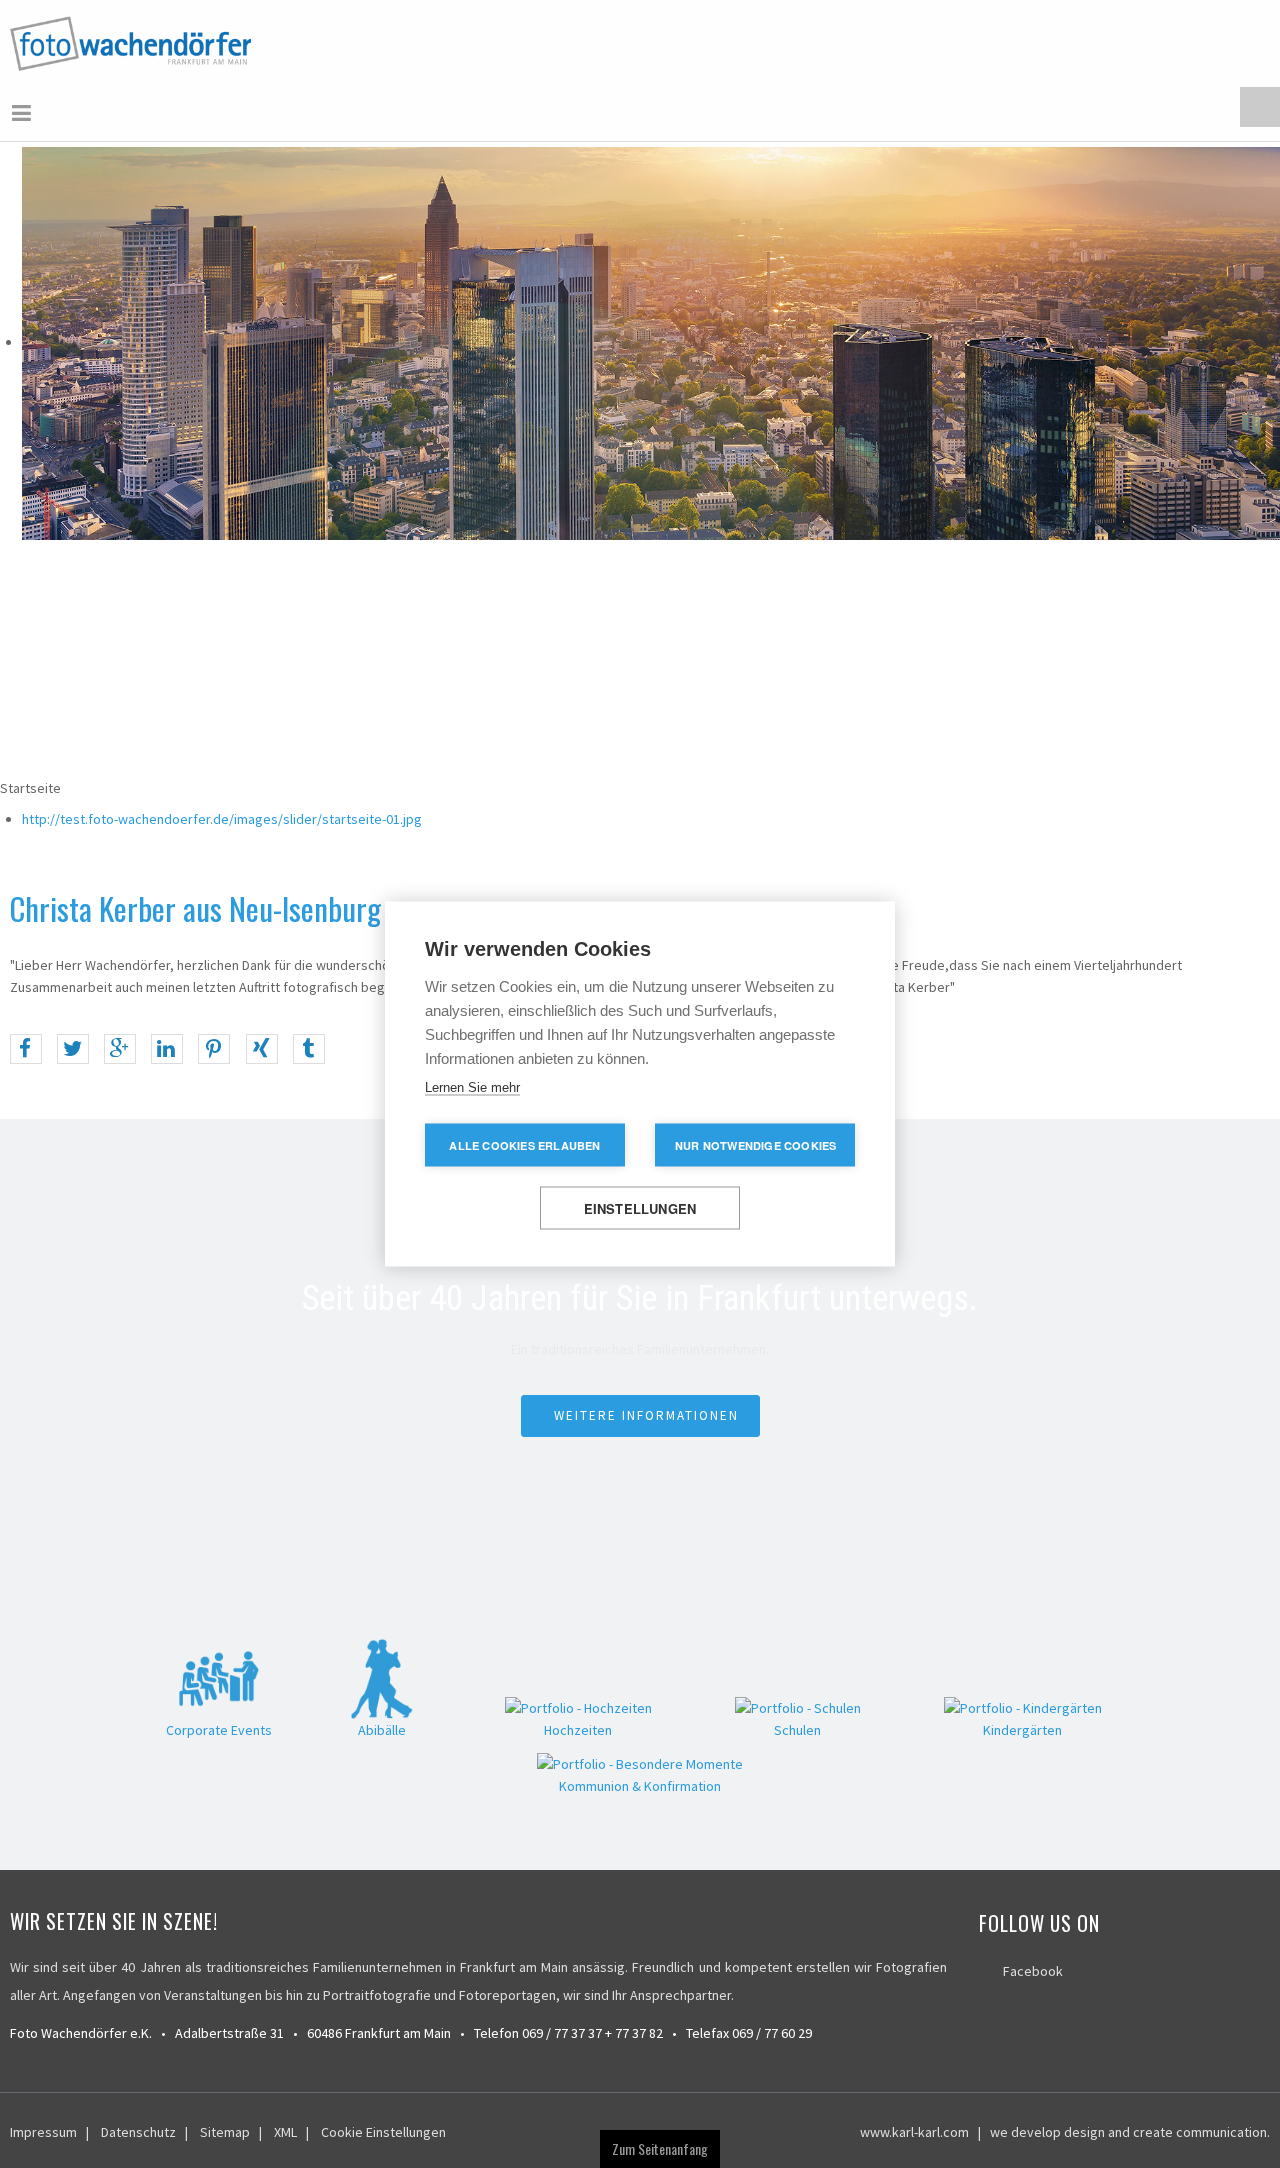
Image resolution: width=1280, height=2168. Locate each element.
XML (285, 2130)
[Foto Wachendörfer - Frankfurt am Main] (132, 42)
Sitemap (225, 2130)
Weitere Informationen (646, 1413)
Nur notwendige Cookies (755, 1145)
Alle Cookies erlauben (524, 1145)
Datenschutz (138, 2130)
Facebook (1033, 1969)
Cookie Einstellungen (383, 2130)
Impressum (43, 2130)
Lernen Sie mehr (472, 1087)
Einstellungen (640, 1208)
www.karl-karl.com (914, 2130)
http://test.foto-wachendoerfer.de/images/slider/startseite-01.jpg (222, 817)
